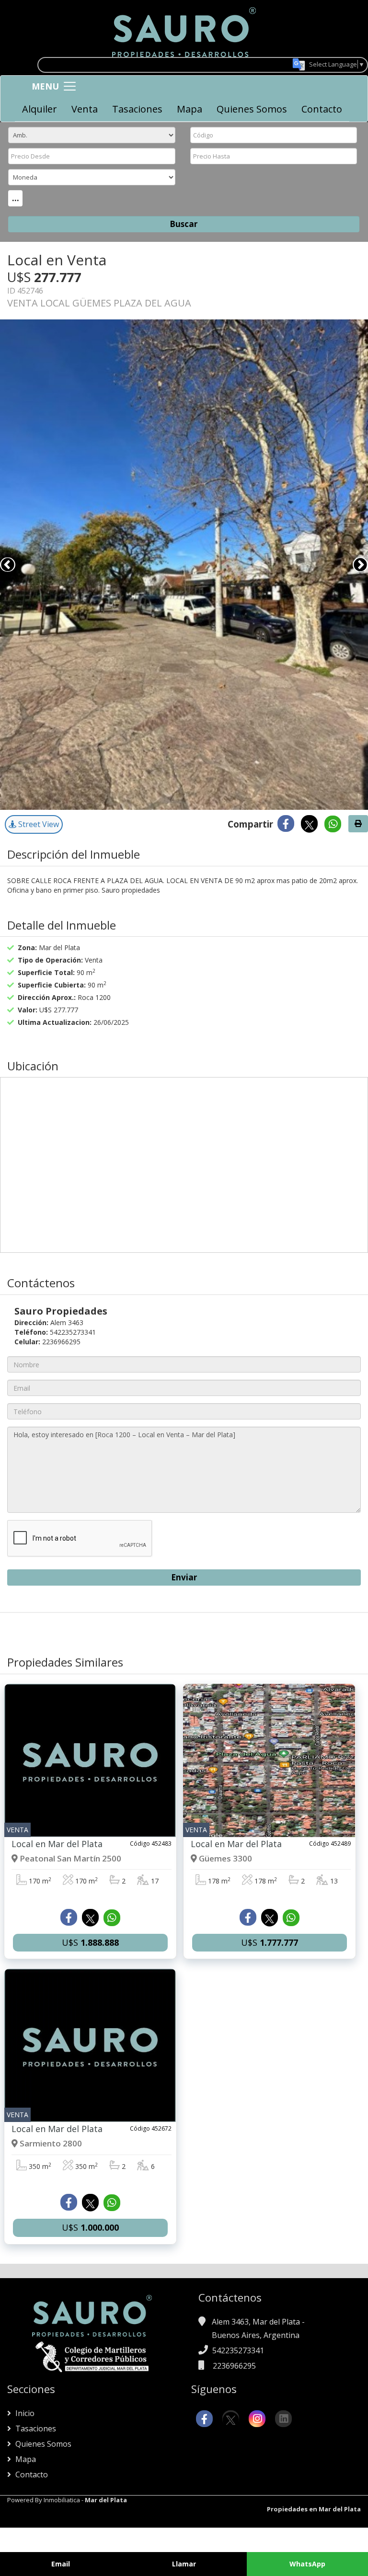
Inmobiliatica (62, 2500)
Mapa (190, 109)
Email (61, 2564)
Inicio (24, 2413)
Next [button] (360, 565)
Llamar (184, 2564)
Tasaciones (137, 109)
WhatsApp (307, 2564)
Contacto (322, 109)
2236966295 (234, 2366)
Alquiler (40, 109)
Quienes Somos (252, 109)
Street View (38, 824)
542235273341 (238, 2350)
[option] (184, 565)
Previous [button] (8, 565)
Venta (85, 109)
